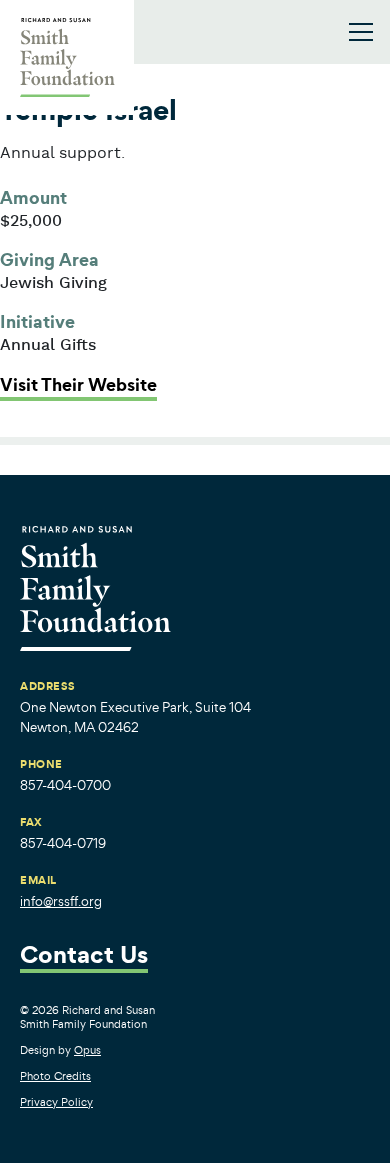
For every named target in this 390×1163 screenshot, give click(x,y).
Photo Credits (55, 1076)
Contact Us (84, 956)
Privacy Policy (56, 1102)
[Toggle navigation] (361, 32)
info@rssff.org (61, 901)
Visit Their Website (78, 384)
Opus (87, 1050)
